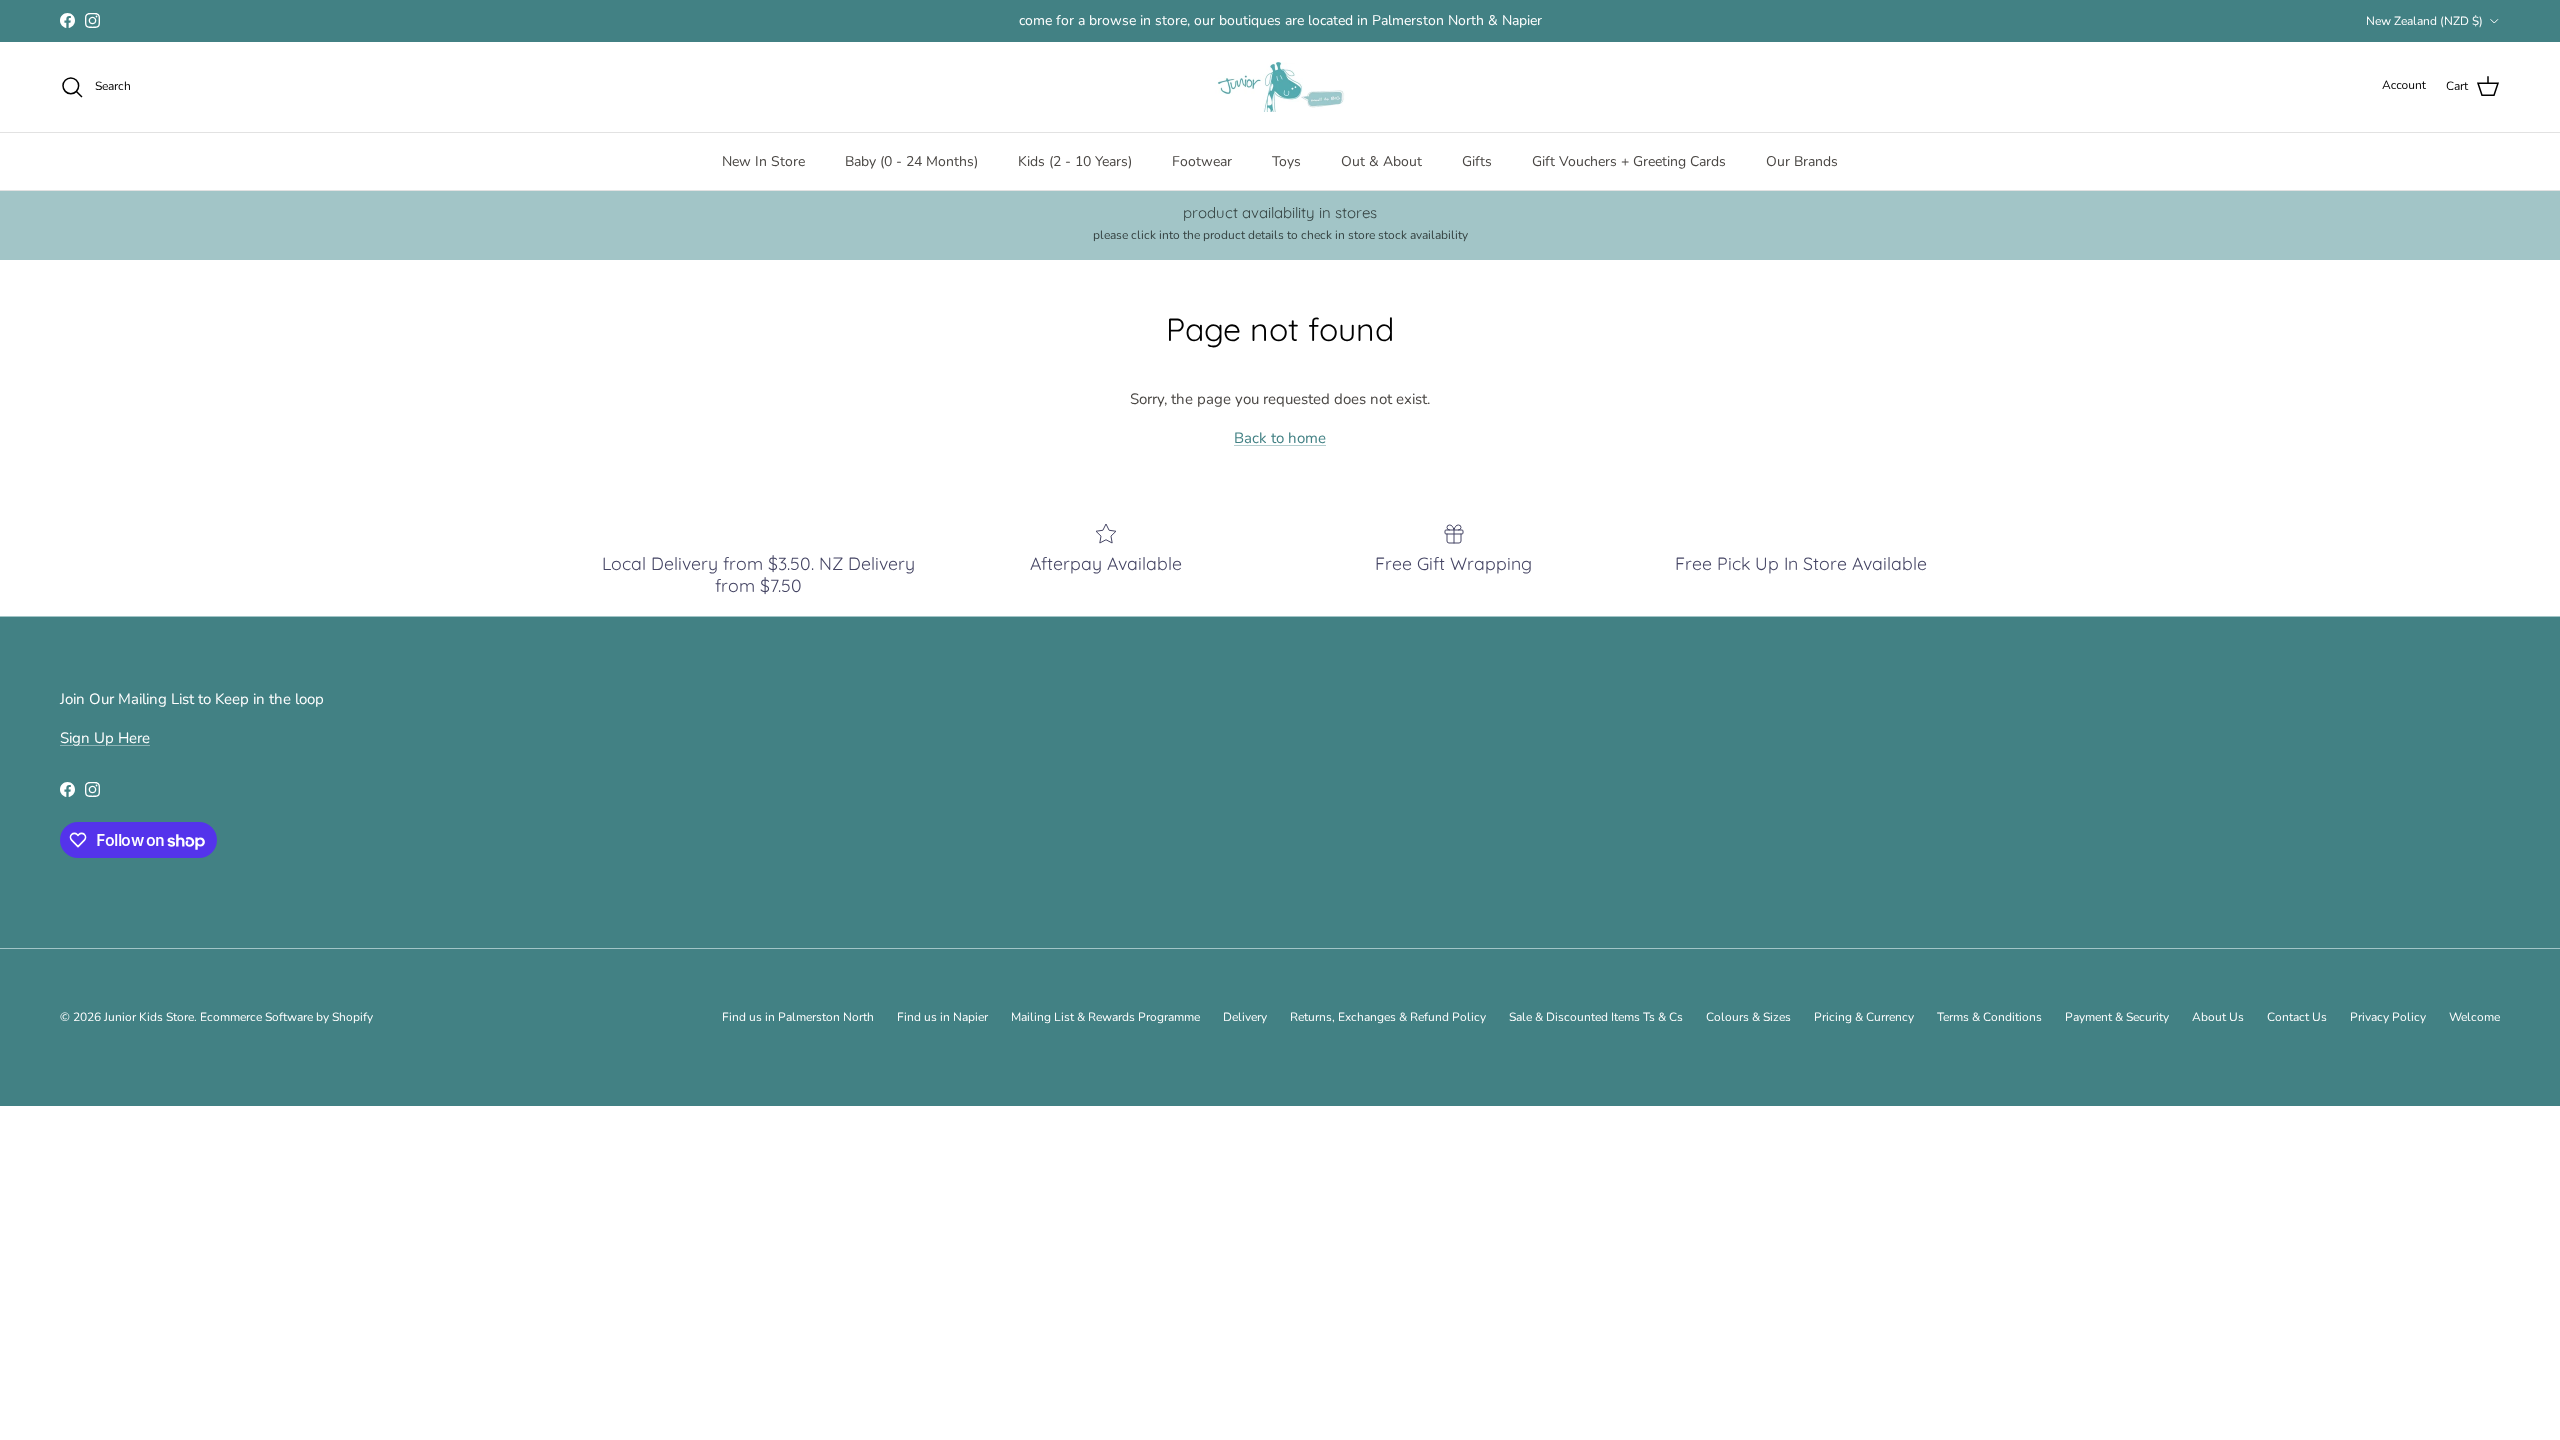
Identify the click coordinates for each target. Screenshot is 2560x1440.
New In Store (763, 161)
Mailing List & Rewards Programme (1105, 1017)
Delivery (1245, 1017)
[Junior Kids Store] (1280, 87)
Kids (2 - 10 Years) (1075, 161)
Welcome (2474, 1017)
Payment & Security (2117, 1017)
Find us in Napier (942, 1017)
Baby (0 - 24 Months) (911, 161)
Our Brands (1802, 161)
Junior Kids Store (149, 1017)
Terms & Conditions (1989, 1017)
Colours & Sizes (1748, 1017)
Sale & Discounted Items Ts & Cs (1596, 1017)
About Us (2218, 1017)
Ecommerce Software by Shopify (286, 1017)
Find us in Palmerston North (798, 1017)
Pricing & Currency (1864, 1017)
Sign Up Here (105, 738)
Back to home (1280, 438)
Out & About (1381, 161)
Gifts (1477, 161)
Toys (1286, 161)
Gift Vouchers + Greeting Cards (1629, 161)
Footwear (1202, 161)
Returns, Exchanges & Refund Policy (1388, 1017)
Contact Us (2297, 1017)
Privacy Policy (2388, 1017)
